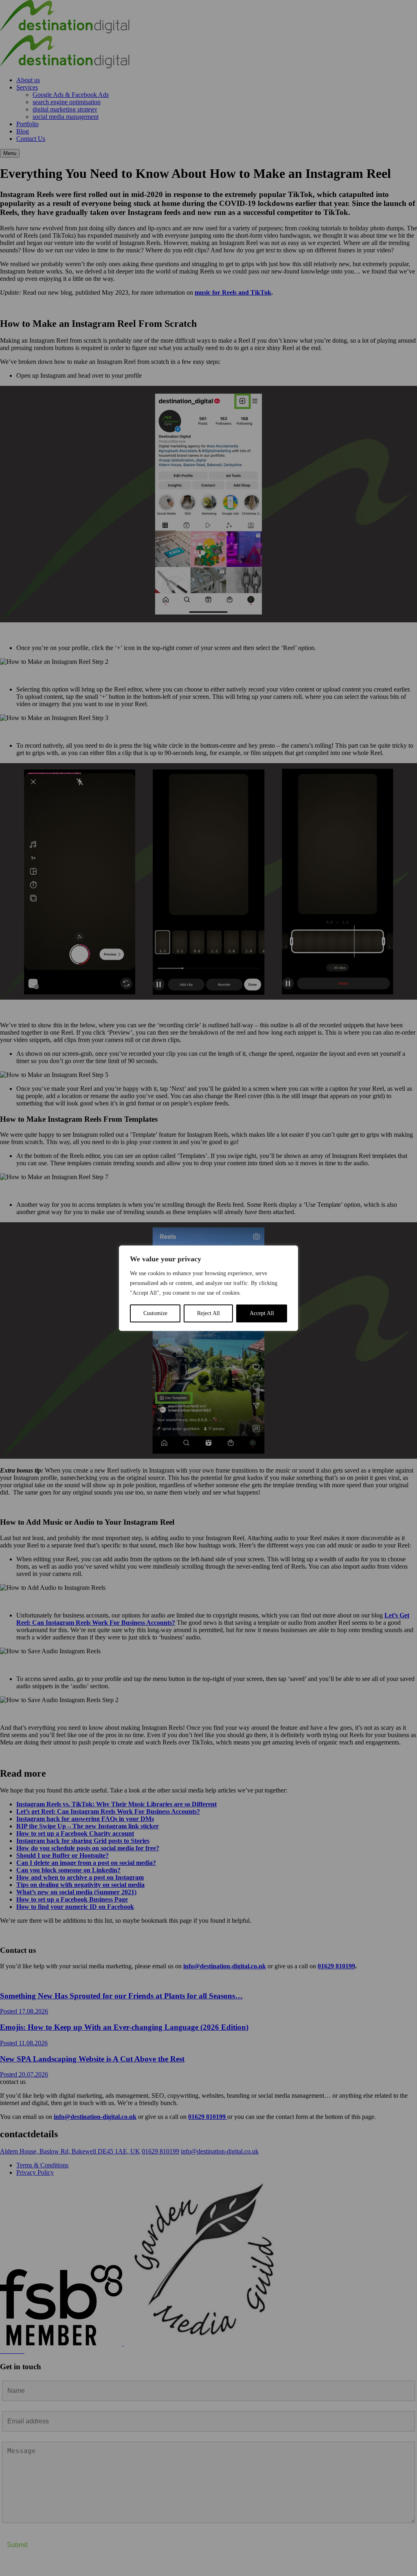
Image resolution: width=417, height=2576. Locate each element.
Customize (155, 1313)
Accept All (262, 1313)
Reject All (208, 1313)
